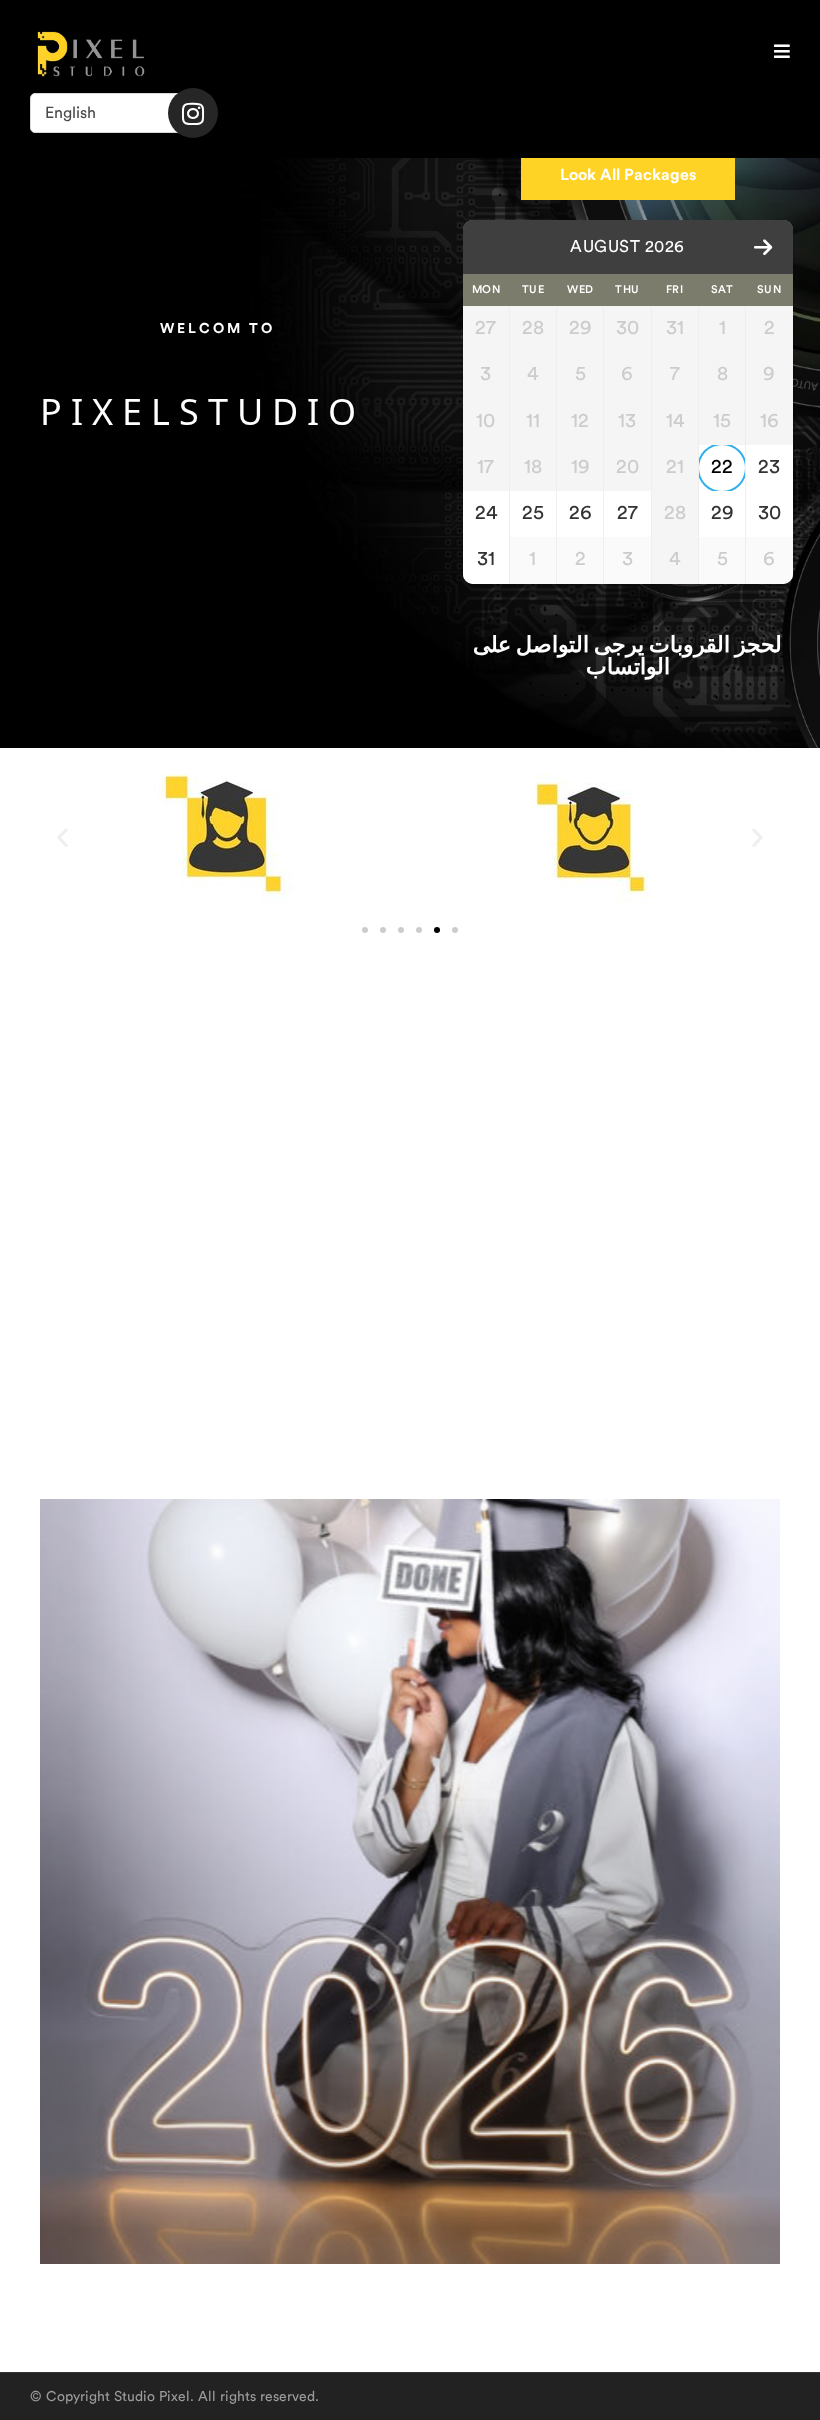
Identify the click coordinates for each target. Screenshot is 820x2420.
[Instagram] (193, 113)
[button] (62, 837)
